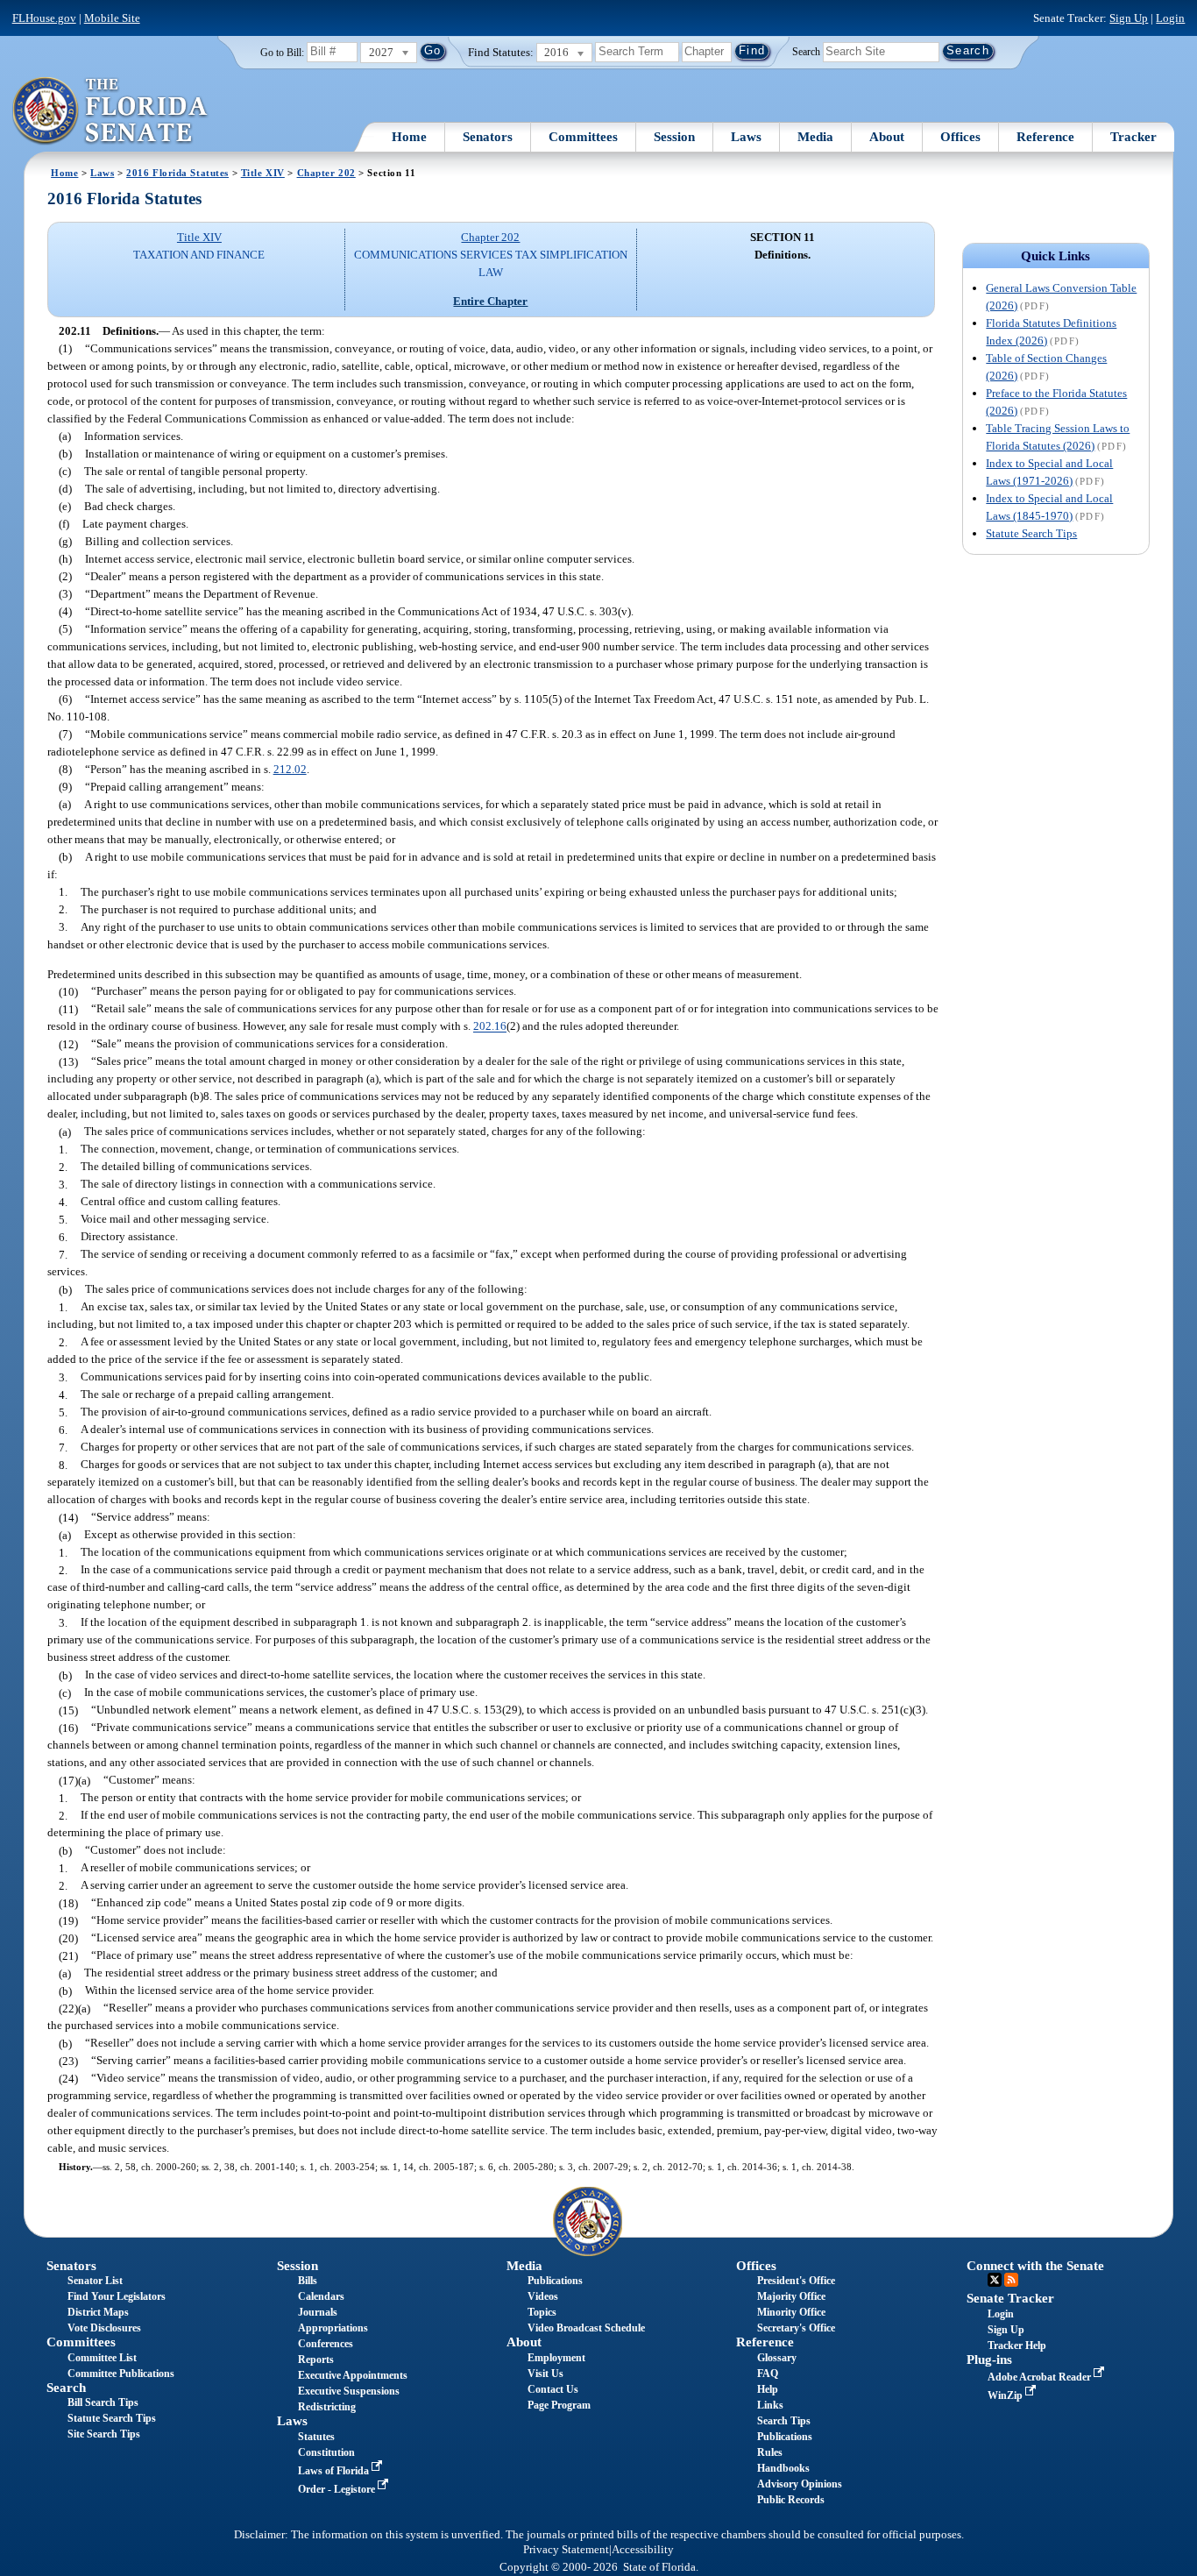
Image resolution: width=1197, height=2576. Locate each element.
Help (768, 2389)
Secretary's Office (796, 2328)
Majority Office (791, 2296)
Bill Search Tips (103, 2402)
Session (674, 137)
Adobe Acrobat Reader (1041, 2377)
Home (409, 137)
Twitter (995, 2280)
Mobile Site (112, 18)
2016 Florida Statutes (177, 173)
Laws (746, 137)
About (887, 137)
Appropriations (333, 2328)
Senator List (95, 2281)
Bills (308, 2281)
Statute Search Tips (1031, 533)
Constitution (326, 2452)
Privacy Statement (566, 2550)
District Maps (98, 2312)
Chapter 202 (326, 173)
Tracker (1133, 137)
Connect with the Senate (1035, 2266)
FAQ (768, 2374)
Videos (543, 2296)
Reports (316, 2360)
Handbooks (783, 2468)
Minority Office (791, 2312)
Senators (488, 137)
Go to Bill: (282, 53)
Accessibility (643, 2550)
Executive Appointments (353, 2375)
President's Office (796, 2281)
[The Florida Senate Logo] (111, 111)
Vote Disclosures (104, 2328)
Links (770, 2405)
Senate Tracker (1010, 2298)
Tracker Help (1017, 2345)
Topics (542, 2312)
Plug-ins (989, 2360)
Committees (583, 137)
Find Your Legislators (117, 2296)
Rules (770, 2452)
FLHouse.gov (44, 18)
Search (806, 51)
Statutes (316, 2437)
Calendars (321, 2296)
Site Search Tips (104, 2434)
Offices (960, 137)
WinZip (1006, 2395)
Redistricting (327, 2407)
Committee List (102, 2358)
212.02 (290, 769)
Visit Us (545, 2374)
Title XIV (263, 173)
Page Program (559, 2405)
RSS (1011, 2280)
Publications (555, 2281)
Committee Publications (121, 2374)
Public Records (791, 2500)
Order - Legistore (338, 2489)
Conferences (326, 2344)
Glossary (777, 2358)
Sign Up (1129, 18)
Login (1170, 18)
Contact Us (553, 2389)
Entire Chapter (490, 301)
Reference (1045, 137)
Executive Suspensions (349, 2391)
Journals (318, 2312)
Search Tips (784, 2421)
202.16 (490, 1027)
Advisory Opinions (800, 2484)
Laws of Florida (335, 2471)
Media (815, 137)
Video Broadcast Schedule (586, 2328)
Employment (556, 2358)
